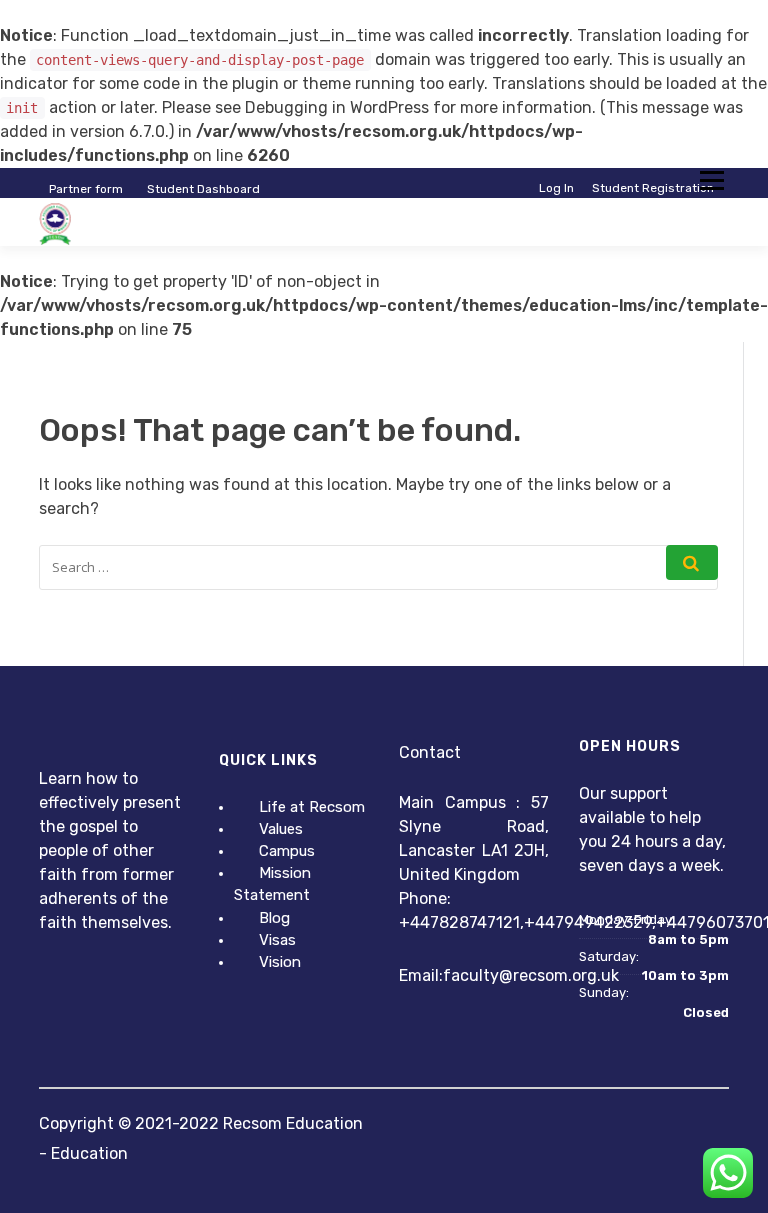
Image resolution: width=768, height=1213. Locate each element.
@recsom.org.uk (559, 975)
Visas (277, 940)
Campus (287, 851)
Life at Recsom (312, 807)
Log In (556, 188)
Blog (274, 918)
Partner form (86, 189)
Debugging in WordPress (337, 107)
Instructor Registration (647, 204)
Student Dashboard (203, 189)
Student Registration (653, 188)
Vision (280, 962)
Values (281, 829)
